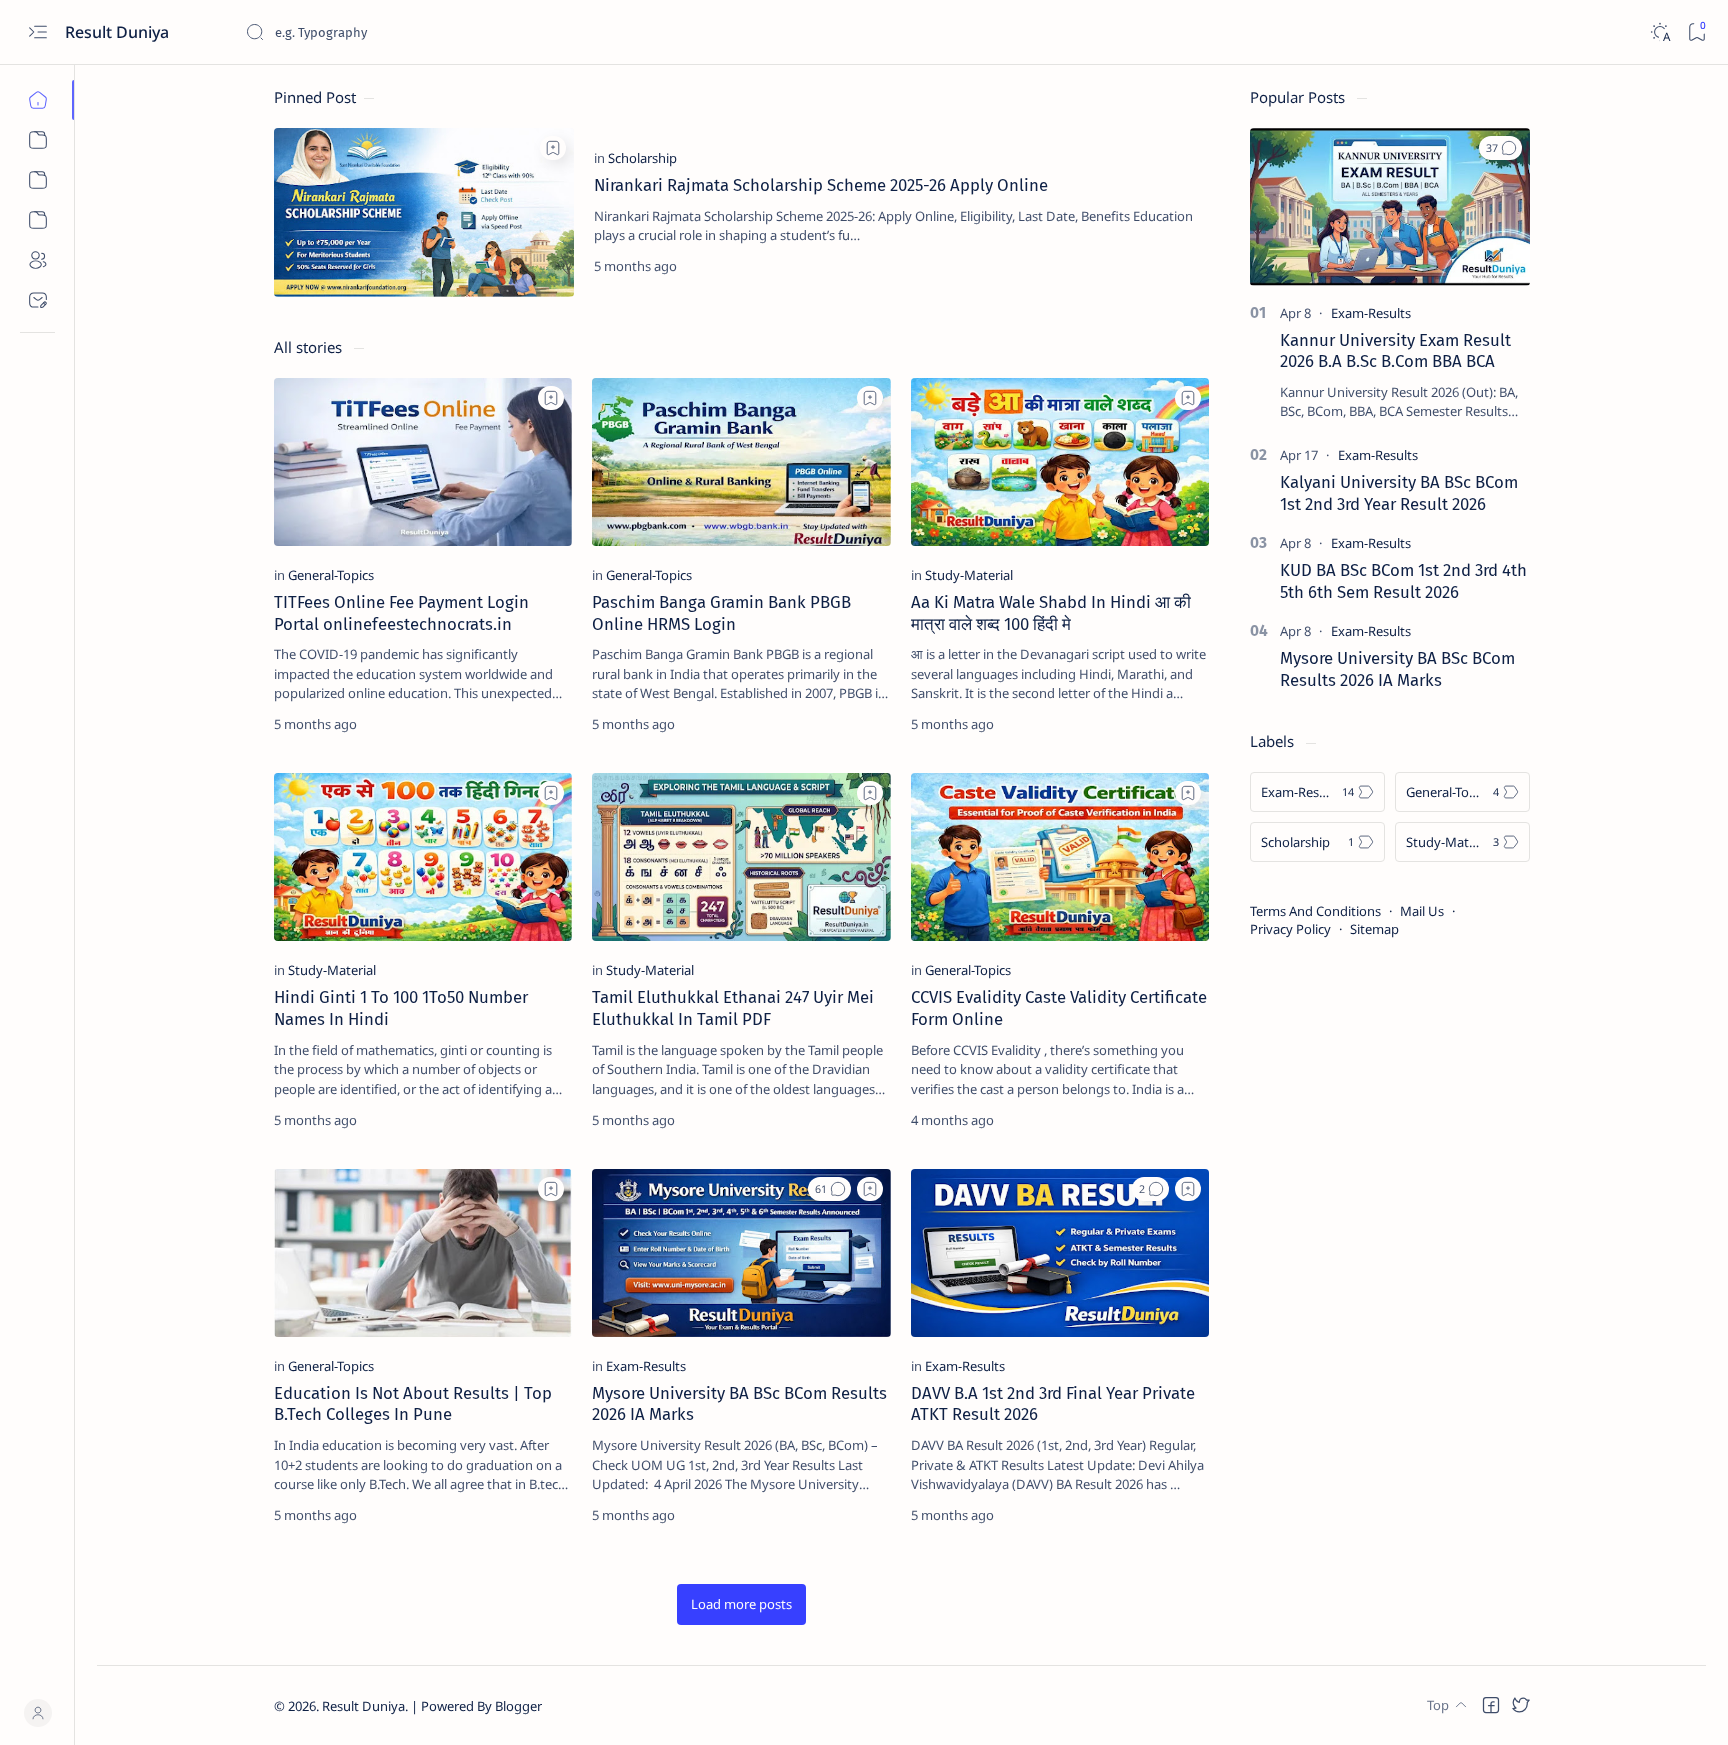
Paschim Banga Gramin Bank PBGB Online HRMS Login (721, 613)
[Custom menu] (37, 140)
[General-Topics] (331, 575)
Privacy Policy (1290, 929)
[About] (37, 260)
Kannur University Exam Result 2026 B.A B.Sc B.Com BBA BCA (1395, 351)
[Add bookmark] (553, 148)
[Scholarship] (642, 158)
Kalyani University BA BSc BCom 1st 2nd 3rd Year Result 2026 (1399, 493)
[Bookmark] (1696, 32)
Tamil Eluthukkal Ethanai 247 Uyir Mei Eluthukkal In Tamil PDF (733, 1008)
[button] (829, 1189)
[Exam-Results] (646, 1366)
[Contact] (37, 300)
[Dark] (1659, 32)
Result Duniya (363, 1706)
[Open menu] (37, 32)
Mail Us (1422, 911)
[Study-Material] (969, 575)
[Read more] (1177, 266)
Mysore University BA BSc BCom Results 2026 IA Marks (1397, 669)
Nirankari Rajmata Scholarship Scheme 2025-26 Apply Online (821, 185)
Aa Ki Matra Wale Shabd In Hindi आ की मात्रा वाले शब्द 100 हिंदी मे (1051, 613)
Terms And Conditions (1315, 911)
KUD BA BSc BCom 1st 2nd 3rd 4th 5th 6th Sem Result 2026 (1403, 581)
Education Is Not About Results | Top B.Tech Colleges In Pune (413, 1404)
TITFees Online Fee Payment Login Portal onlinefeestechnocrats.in (401, 613)
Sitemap (1374, 929)
